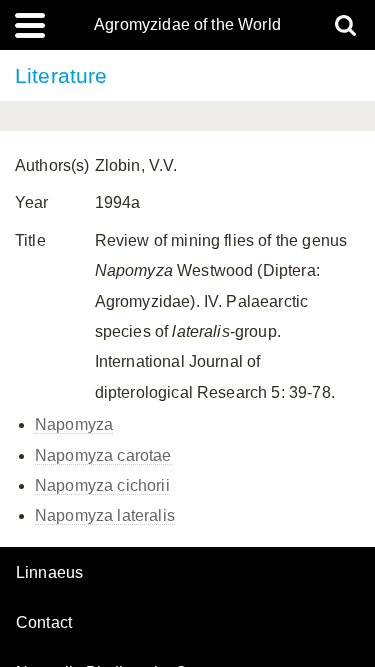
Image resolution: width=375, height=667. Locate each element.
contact (44, 622)
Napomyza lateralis (105, 515)
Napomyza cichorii (102, 485)
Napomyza (74, 424)
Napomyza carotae (103, 455)
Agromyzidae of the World (187, 25)
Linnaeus (49, 573)
